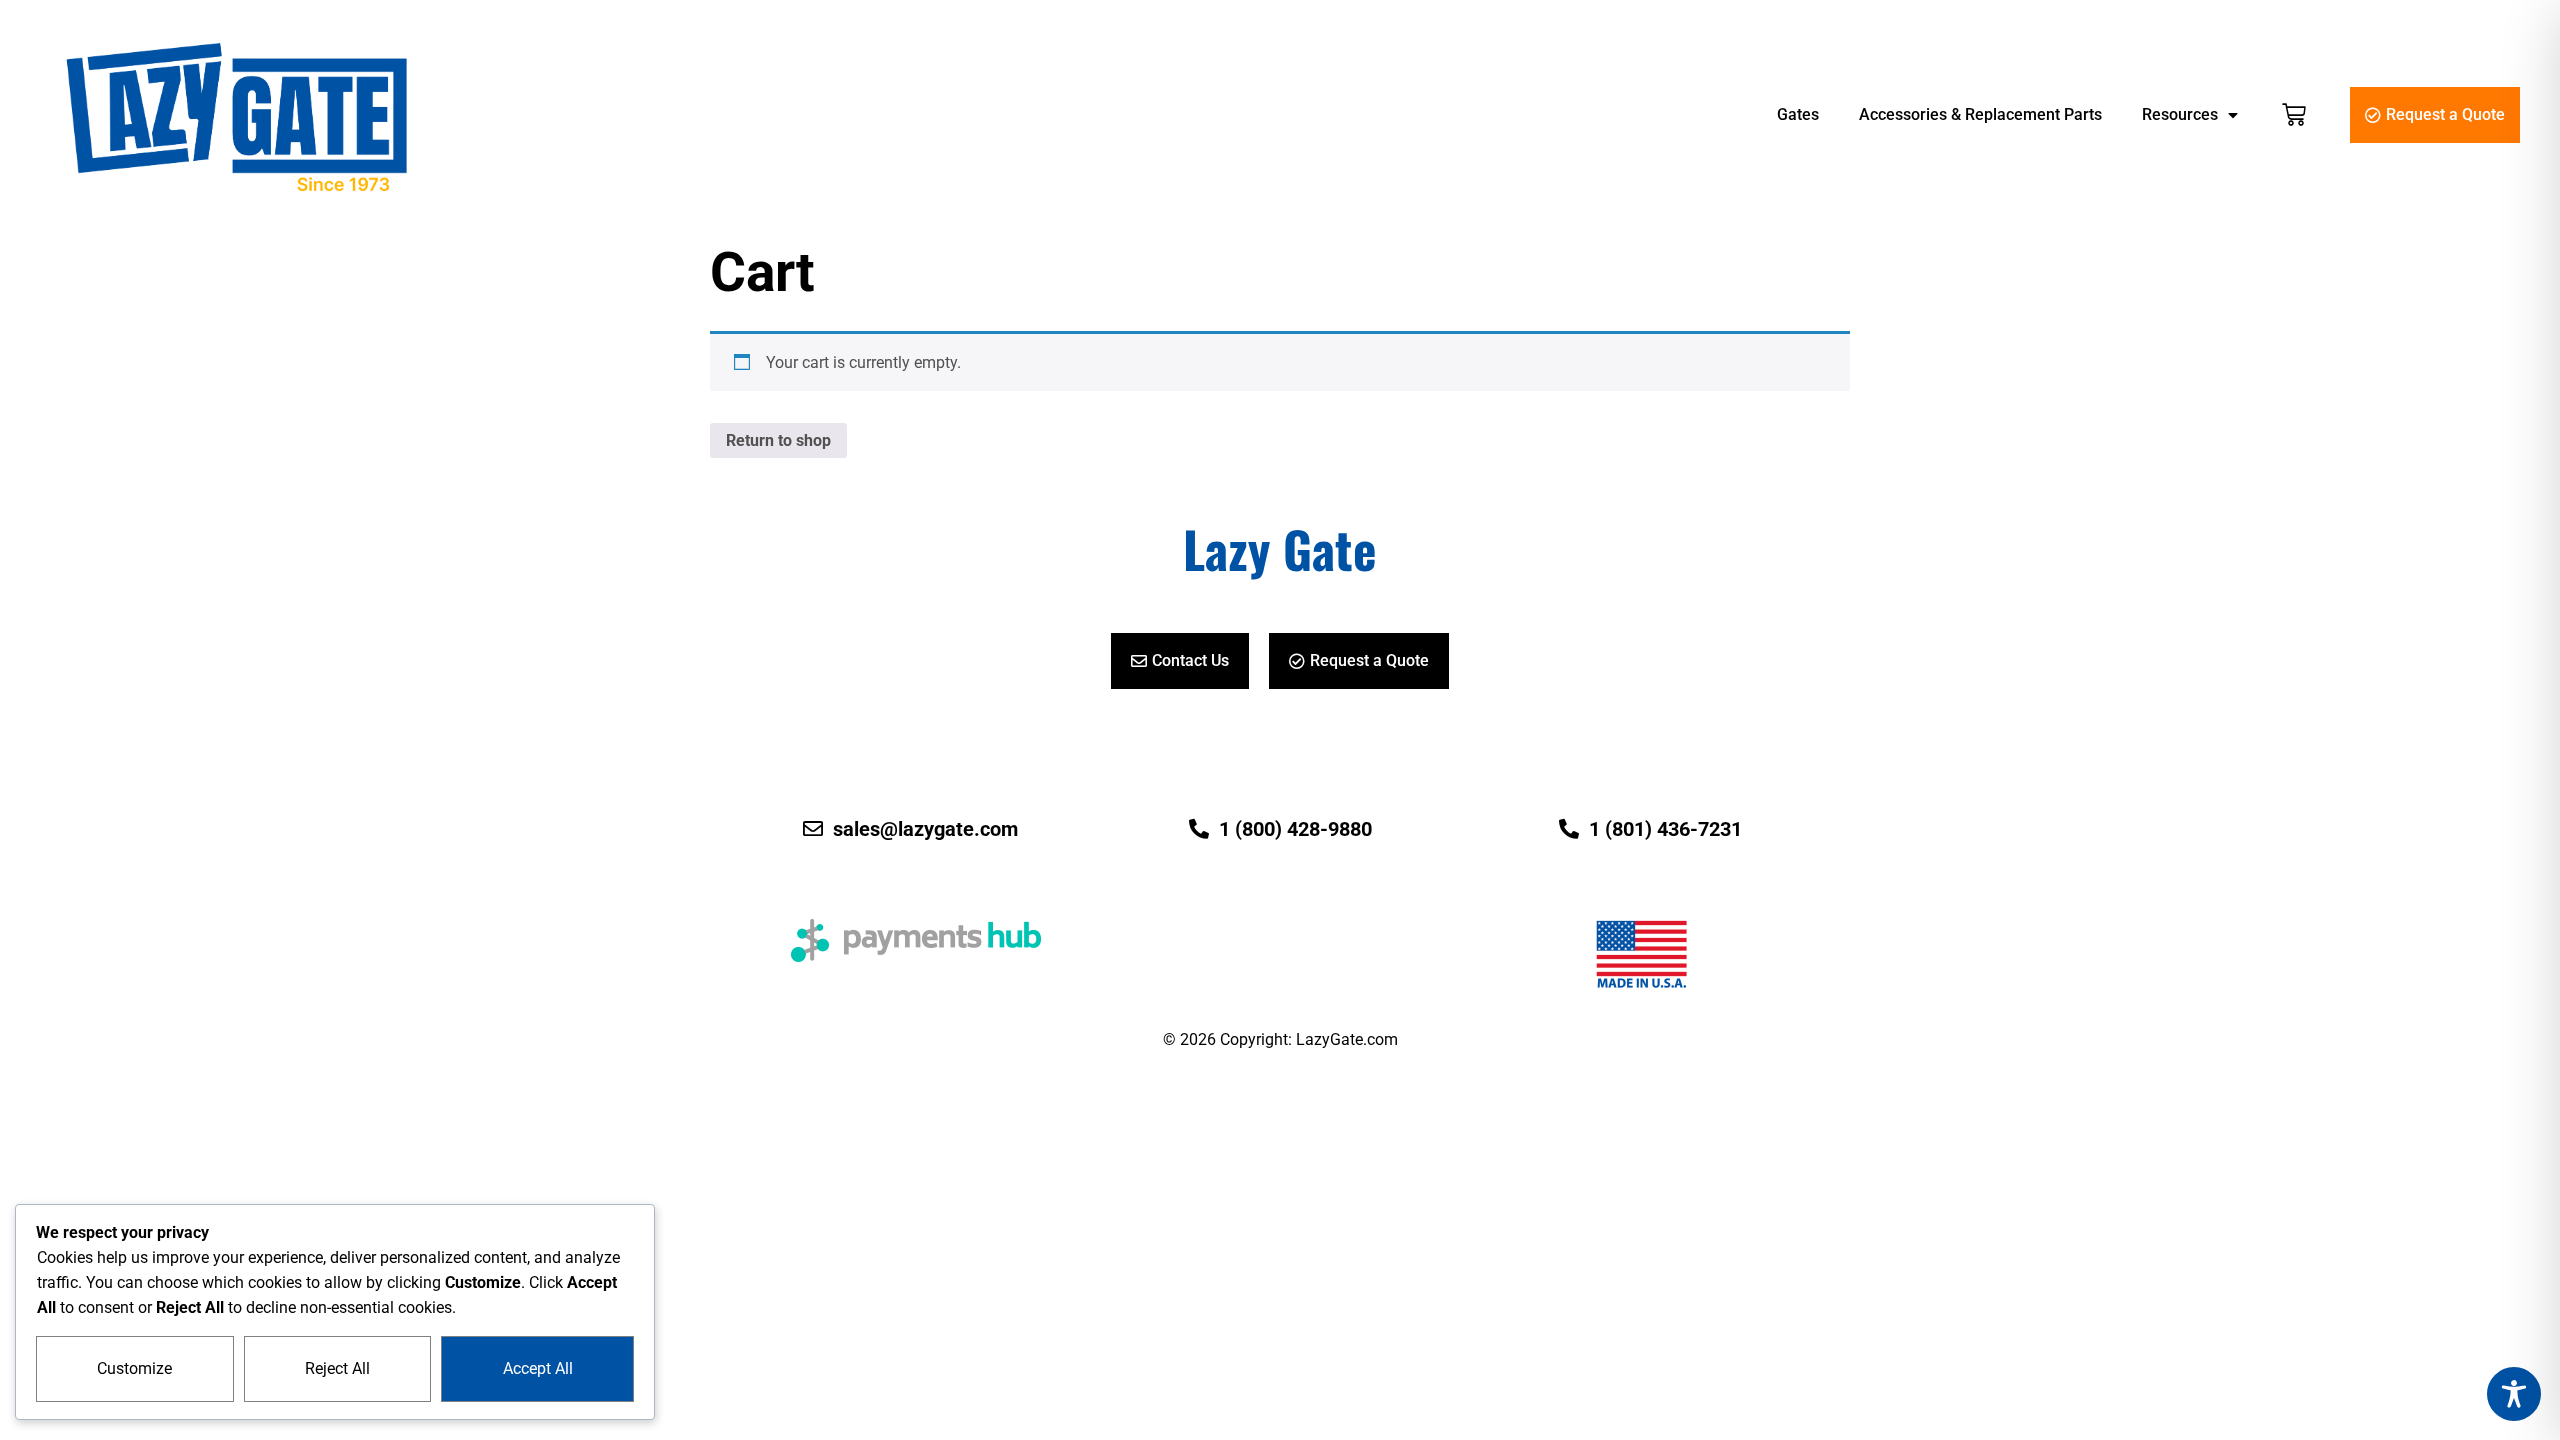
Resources (2180, 114)
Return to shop (778, 440)
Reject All (337, 1368)
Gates (1798, 114)
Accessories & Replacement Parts (1980, 114)
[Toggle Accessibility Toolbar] (2514, 1394)
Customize (134, 1368)
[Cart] (2294, 115)
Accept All (538, 1368)
